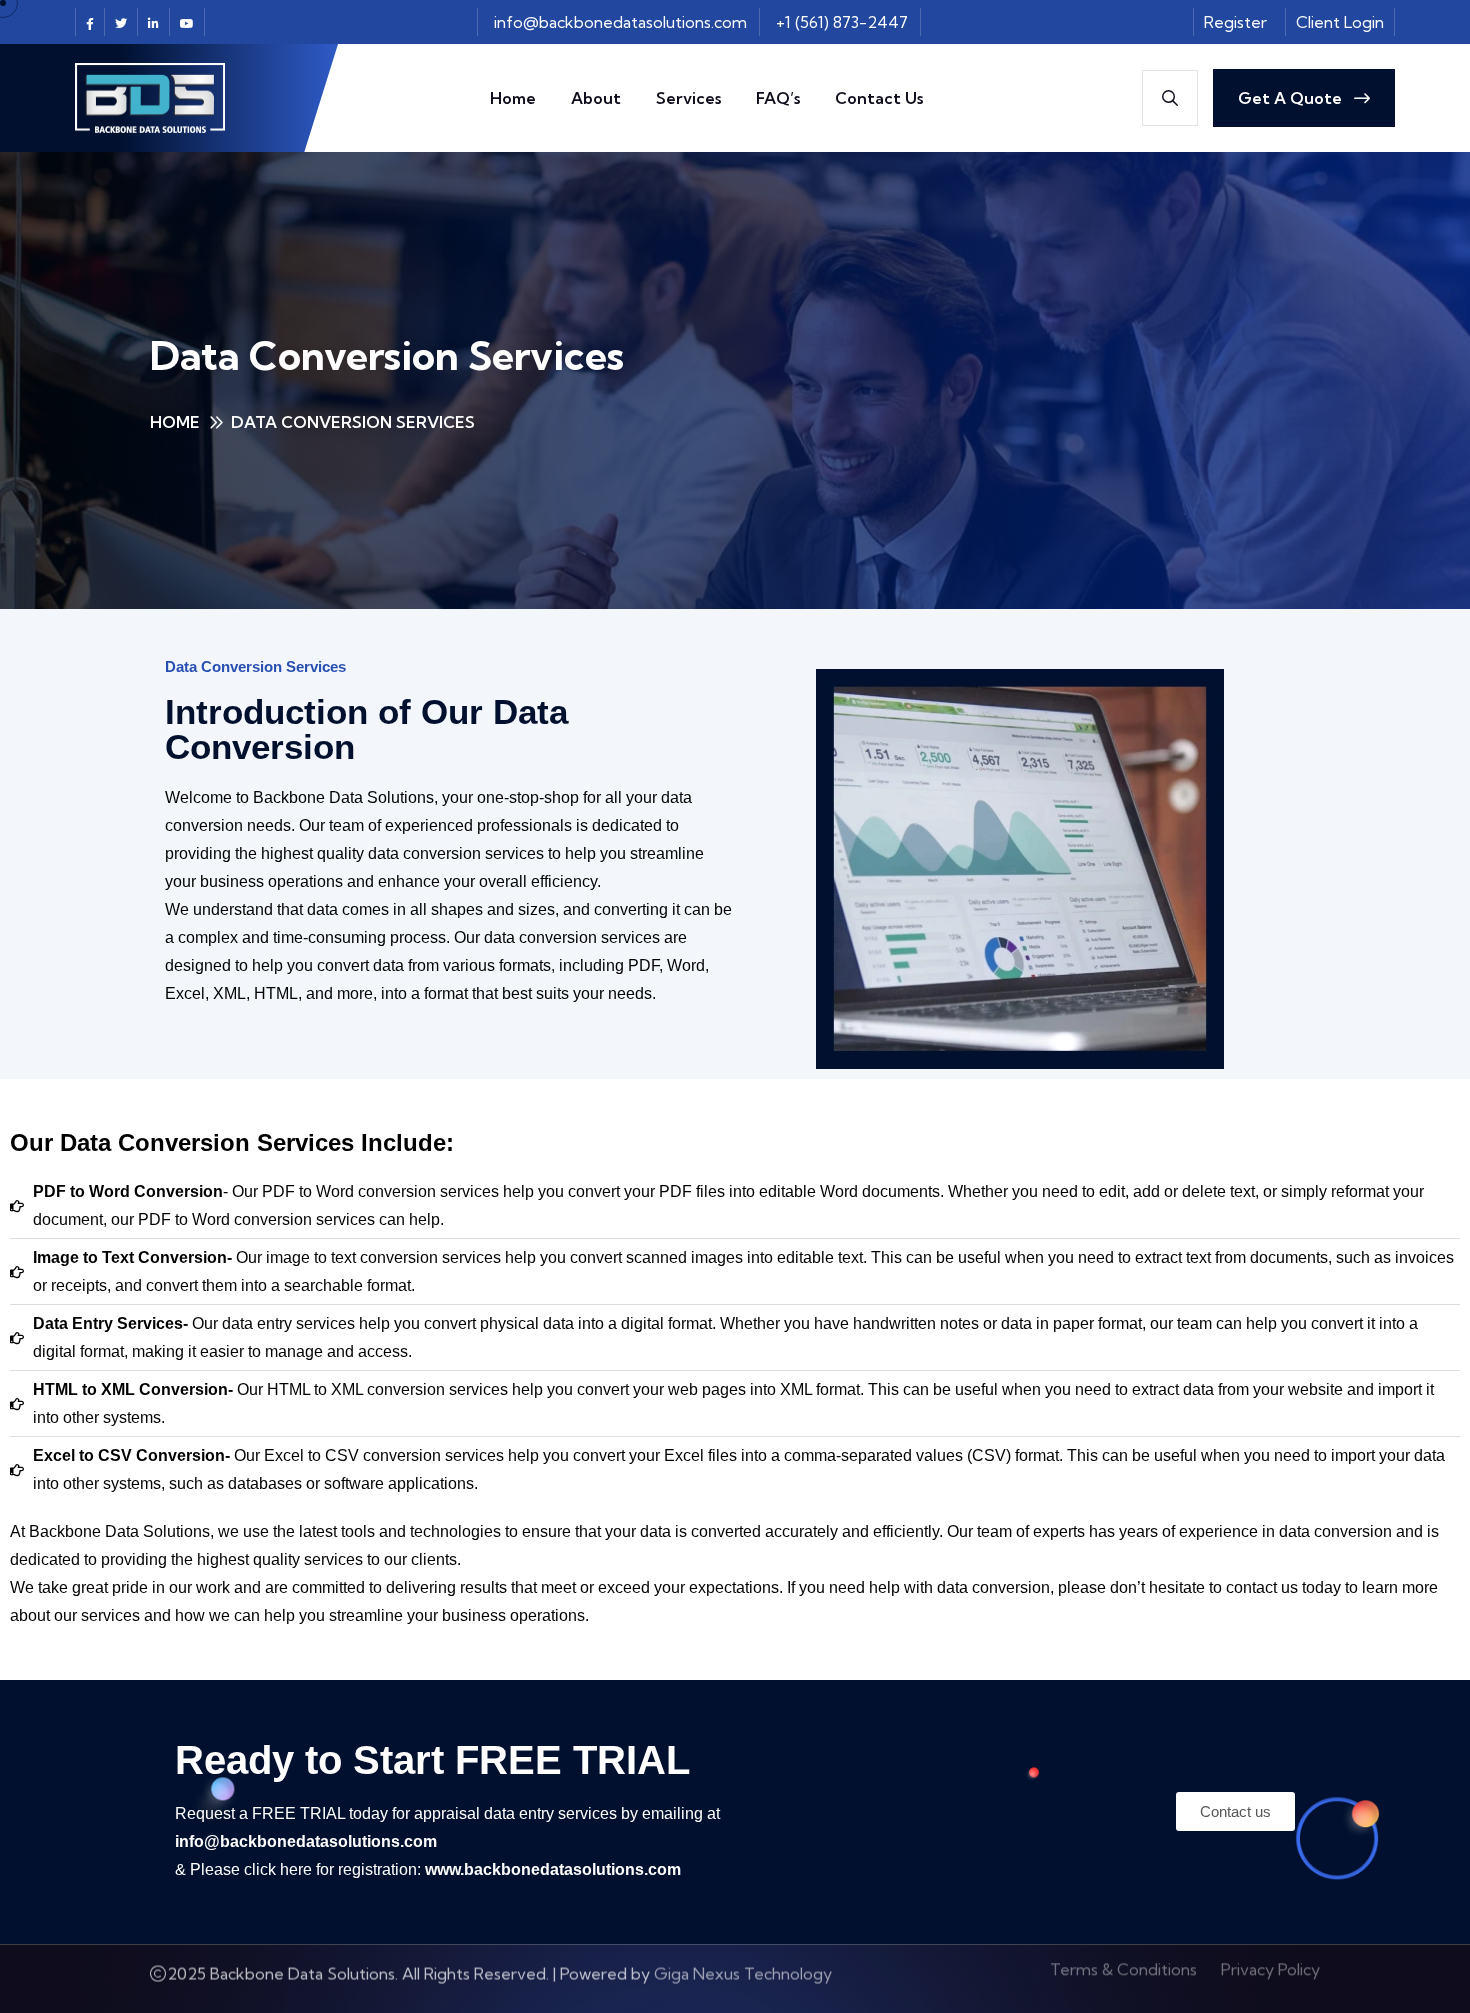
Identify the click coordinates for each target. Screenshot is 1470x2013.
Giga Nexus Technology (743, 1979)
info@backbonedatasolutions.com (620, 22)
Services (688, 98)
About (596, 98)
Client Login (1340, 22)
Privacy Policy (1270, 1979)
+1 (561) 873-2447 (842, 22)
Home (513, 98)
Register (1235, 22)
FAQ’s (778, 98)
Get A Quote (1292, 98)
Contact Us (879, 98)
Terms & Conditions (1123, 1979)
